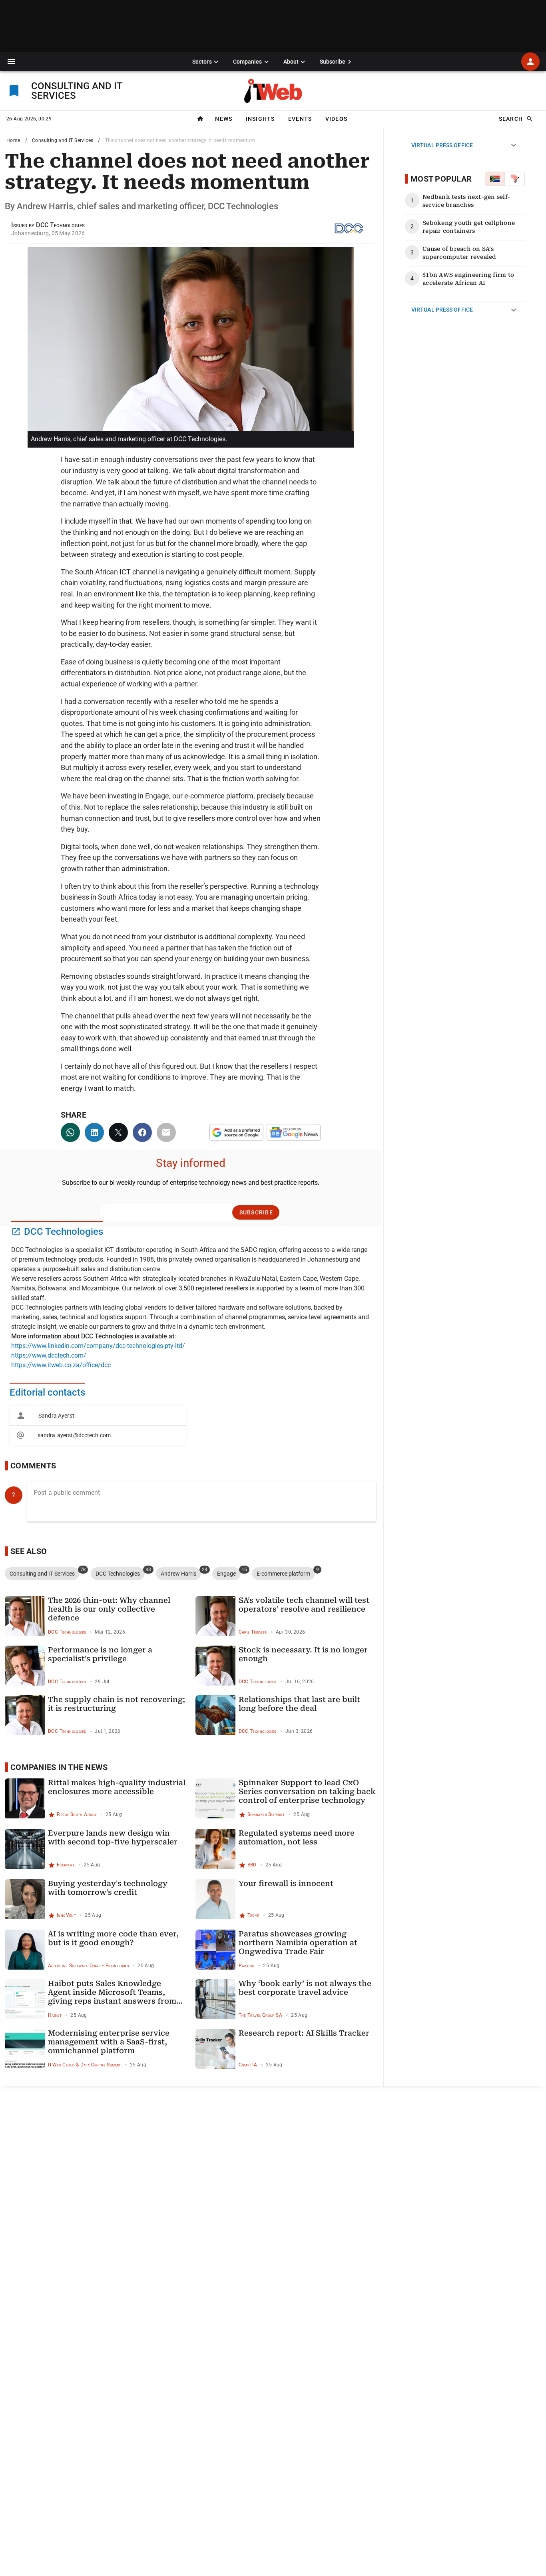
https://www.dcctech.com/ (49, 1355)
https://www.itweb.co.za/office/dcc (61, 1365)
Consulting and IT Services (63, 140)
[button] (11, 62)
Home (13, 140)
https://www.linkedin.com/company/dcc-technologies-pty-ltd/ (98, 1346)
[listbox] (98, 1425)
